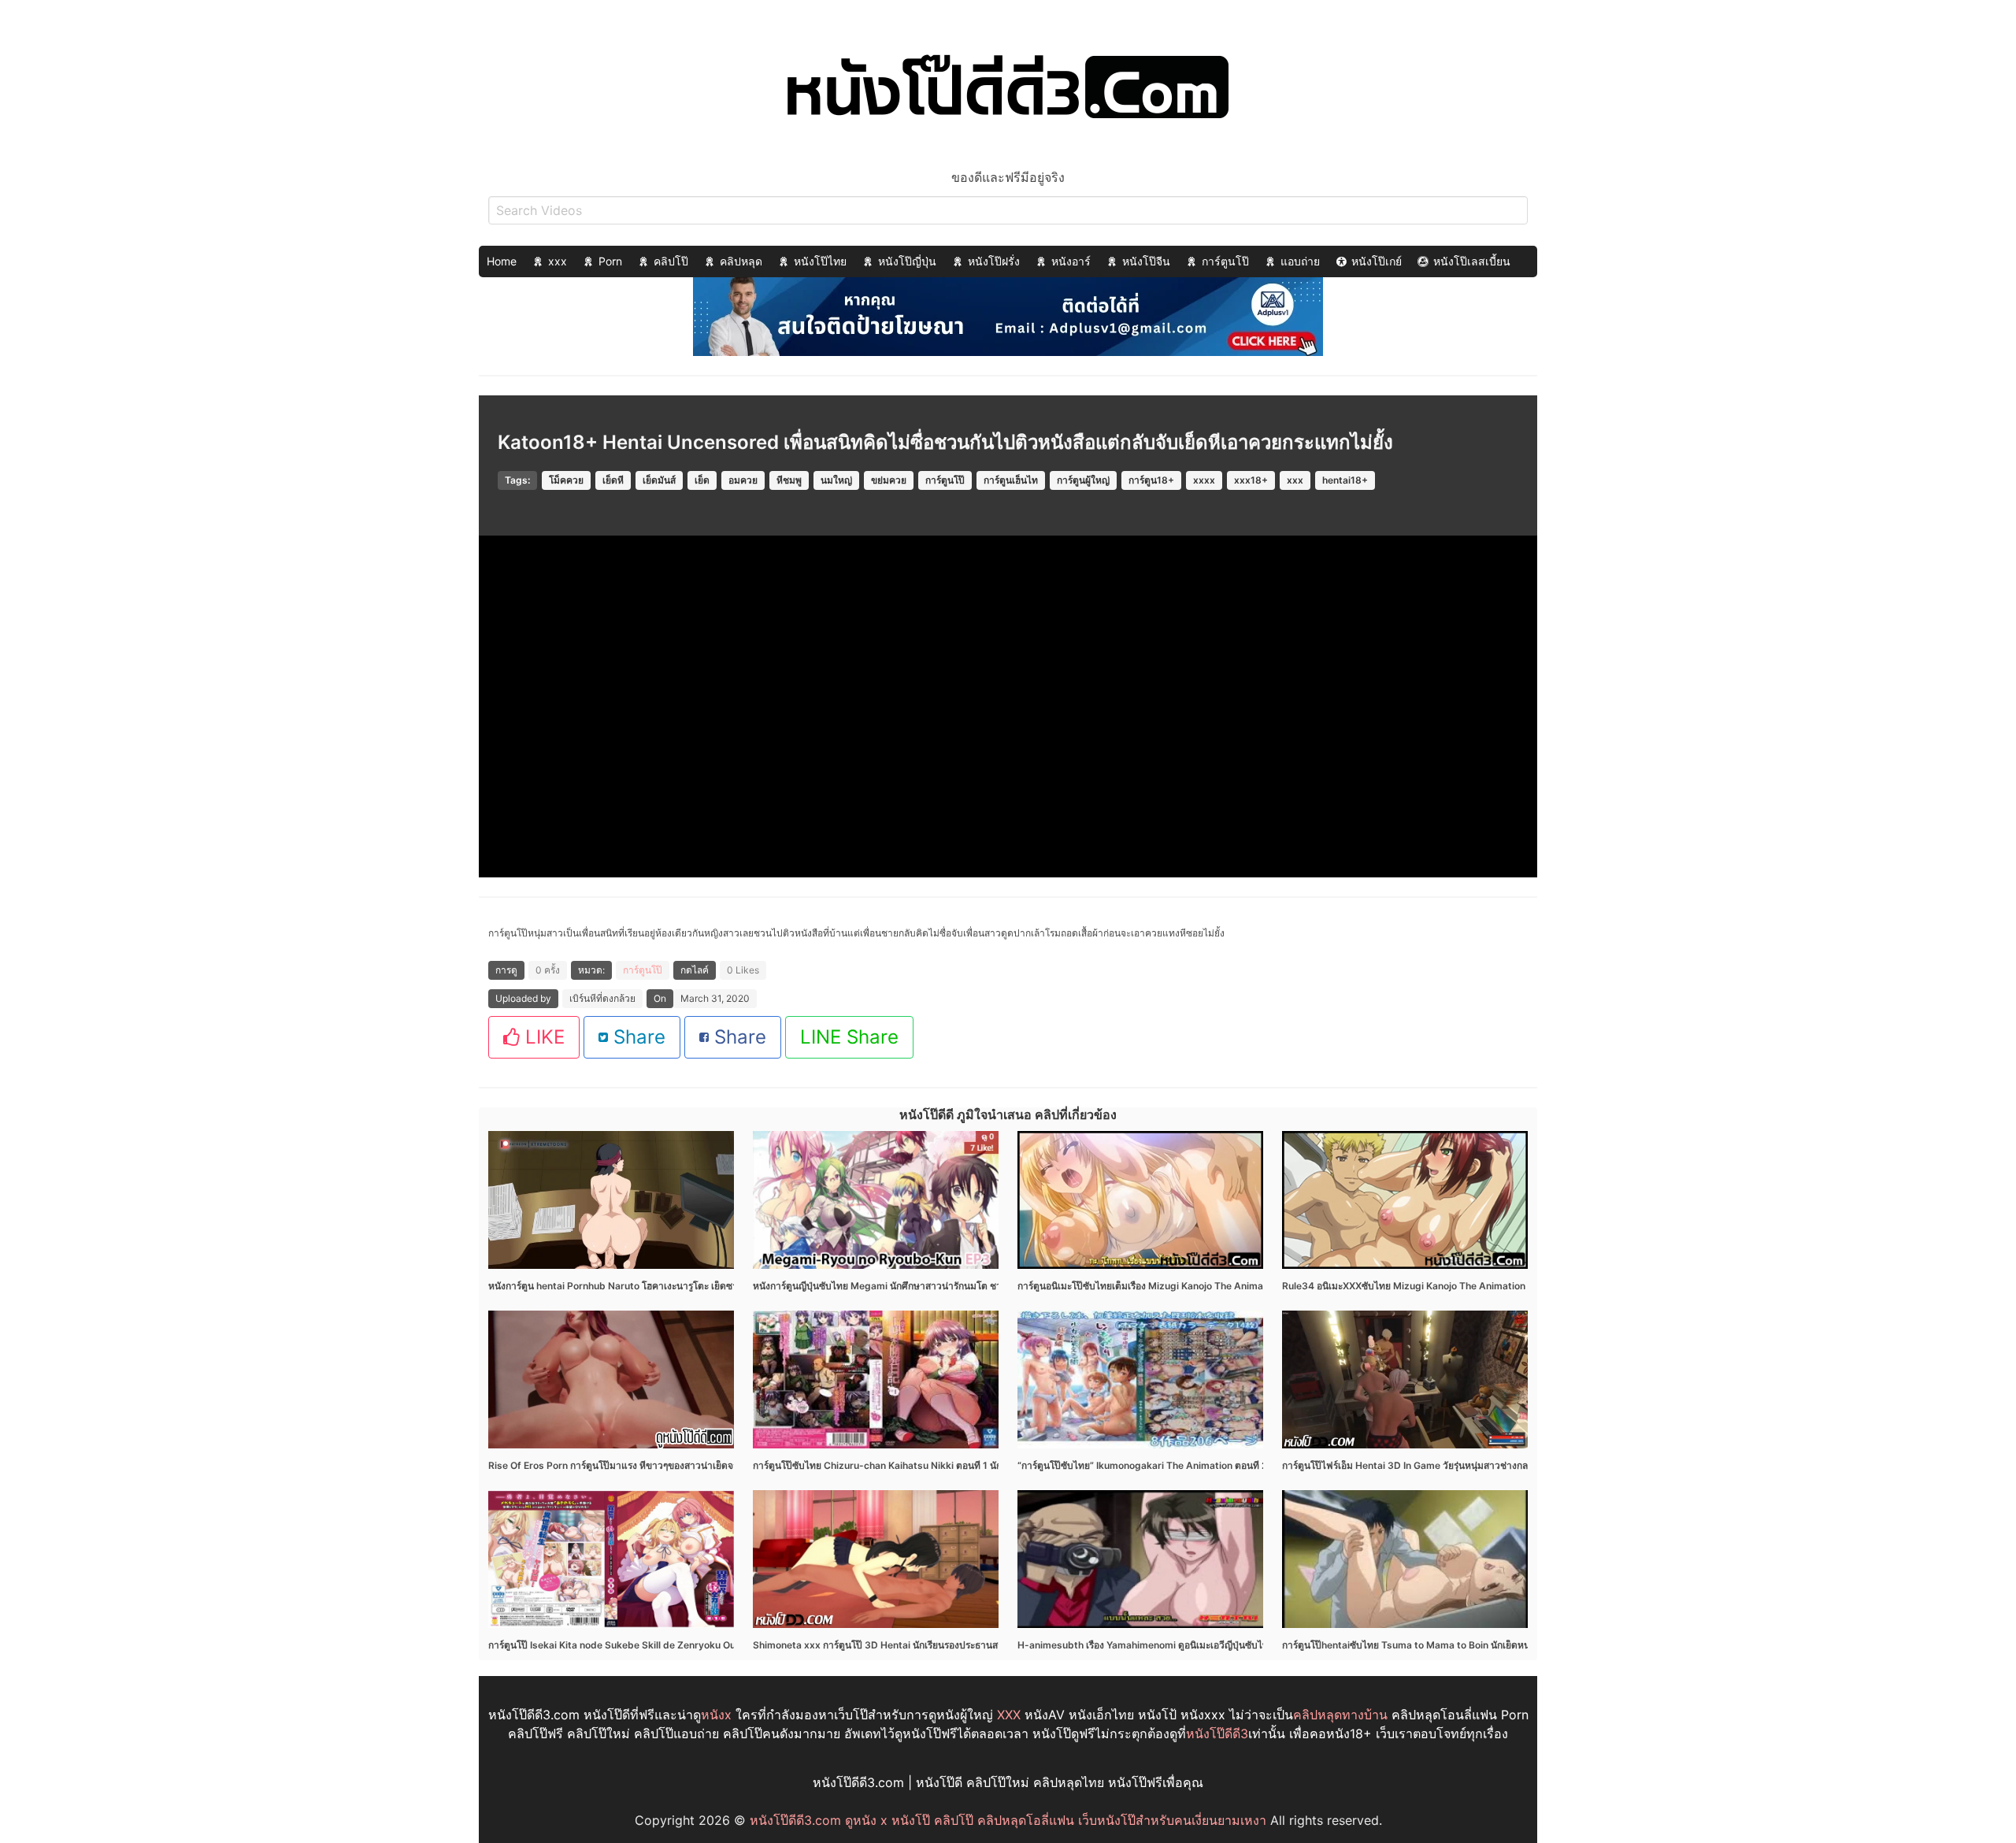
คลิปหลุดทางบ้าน (1340, 1715)
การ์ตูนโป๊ (1225, 261)
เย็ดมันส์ (659, 480)
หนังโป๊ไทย (820, 261)
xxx (558, 261)
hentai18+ (1345, 480)
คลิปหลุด (741, 261)
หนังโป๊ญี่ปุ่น (907, 261)
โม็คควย (566, 480)
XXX (1009, 1715)
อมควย (743, 480)
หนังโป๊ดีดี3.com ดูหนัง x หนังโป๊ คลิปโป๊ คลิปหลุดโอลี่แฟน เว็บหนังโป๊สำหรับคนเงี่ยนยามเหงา (1008, 1820)
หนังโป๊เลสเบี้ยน (1472, 261)
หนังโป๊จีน (1146, 261)
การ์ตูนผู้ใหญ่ (1083, 480)
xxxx (1204, 480)
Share (637, 1037)
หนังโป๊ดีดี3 (1217, 1734)
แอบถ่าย (1300, 261)
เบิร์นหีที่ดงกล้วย (602, 998)
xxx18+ (1251, 480)
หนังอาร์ (1071, 261)
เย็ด (702, 480)
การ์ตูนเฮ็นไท (1011, 480)
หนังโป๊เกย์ (1377, 261)
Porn (610, 261)
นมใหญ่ (836, 480)
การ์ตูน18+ (1151, 480)
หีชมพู (789, 480)
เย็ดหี (613, 480)
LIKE (542, 1037)
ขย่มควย (889, 480)
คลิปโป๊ (671, 261)
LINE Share (849, 1037)
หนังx (716, 1715)
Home (502, 261)
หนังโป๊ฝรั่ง (994, 261)
